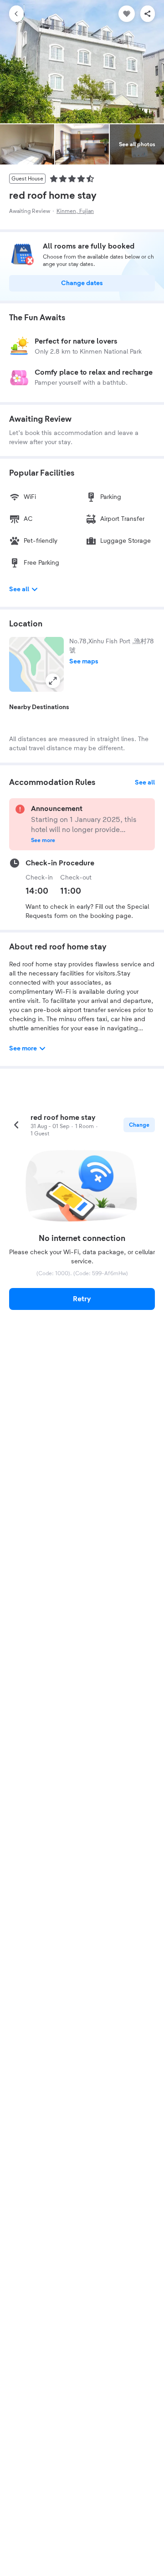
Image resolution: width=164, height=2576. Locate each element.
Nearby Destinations (39, 707)
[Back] (16, 14)
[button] (36, 664)
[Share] (148, 14)
